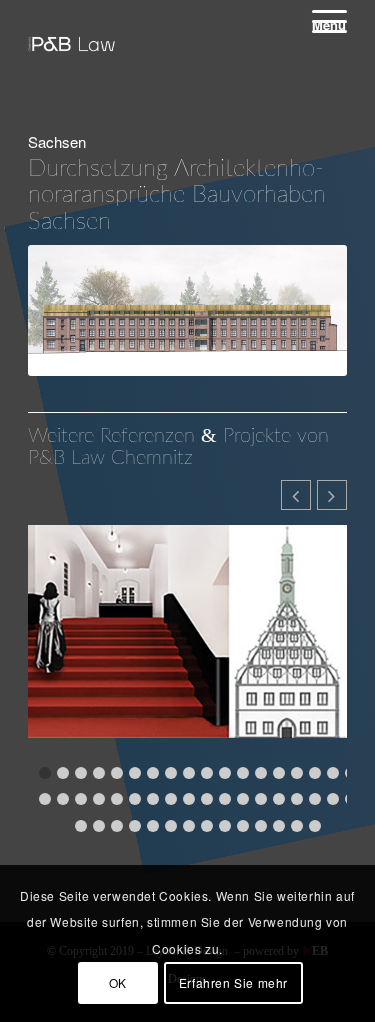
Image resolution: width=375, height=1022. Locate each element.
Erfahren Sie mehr (233, 982)
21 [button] (81, 799)
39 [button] (117, 826)
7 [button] (153, 773)
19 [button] (45, 799)
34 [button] (315, 799)
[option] (187, 644)
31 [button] (261, 799)
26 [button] (171, 799)
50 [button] (315, 826)
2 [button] (63, 773)
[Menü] (319, 21)
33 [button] (297, 799)
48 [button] (279, 826)
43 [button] (189, 826)
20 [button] (63, 799)
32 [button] (279, 799)
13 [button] (261, 773)
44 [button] (207, 826)
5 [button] (117, 773)
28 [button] (207, 799)
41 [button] (153, 826)
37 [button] (81, 826)
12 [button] (243, 773)
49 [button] (297, 826)
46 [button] (243, 826)
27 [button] (189, 799)
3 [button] (81, 773)
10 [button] (207, 773)
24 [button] (135, 799)
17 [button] (333, 773)
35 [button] (333, 799)
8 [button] (171, 773)
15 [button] (297, 773)
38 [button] (99, 826)
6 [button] (135, 773)
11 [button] (225, 773)
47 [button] (261, 826)
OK (118, 982)
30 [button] (243, 799)
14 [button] (279, 773)
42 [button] (171, 826)
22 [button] (99, 799)
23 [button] (117, 799)
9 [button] (189, 773)
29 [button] (225, 799)
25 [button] (153, 799)
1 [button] (45, 773)
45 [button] (225, 826)
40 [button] (135, 826)
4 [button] (99, 773)
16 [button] (315, 773)
